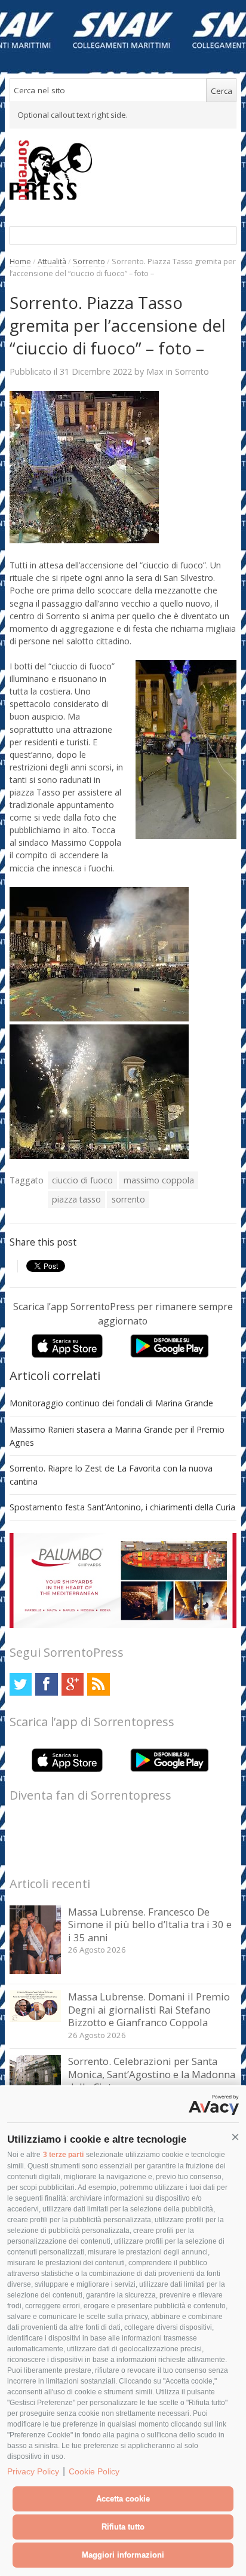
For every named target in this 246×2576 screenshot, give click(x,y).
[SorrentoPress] (123, 170)
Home (20, 261)
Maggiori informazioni (123, 2555)
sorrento (128, 1199)
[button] (235, 2137)
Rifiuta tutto (123, 2527)
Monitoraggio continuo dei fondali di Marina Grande (111, 1403)
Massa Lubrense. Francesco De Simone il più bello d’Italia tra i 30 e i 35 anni (150, 1925)
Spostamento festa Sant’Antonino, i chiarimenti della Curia (122, 1507)
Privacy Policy (33, 2471)
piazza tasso (76, 1199)
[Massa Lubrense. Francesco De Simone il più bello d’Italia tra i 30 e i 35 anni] (36, 1971)
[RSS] (98, 1684)
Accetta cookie (123, 2499)
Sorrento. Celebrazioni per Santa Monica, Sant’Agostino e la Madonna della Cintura (152, 2074)
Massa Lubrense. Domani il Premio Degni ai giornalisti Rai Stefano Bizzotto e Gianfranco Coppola (149, 2009)
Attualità (52, 261)
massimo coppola (159, 1180)
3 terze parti (63, 2155)
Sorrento (89, 261)
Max (155, 371)
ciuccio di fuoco (82, 1180)
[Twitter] (21, 1684)
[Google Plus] (73, 1684)
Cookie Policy (94, 2471)
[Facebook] (46, 1684)
